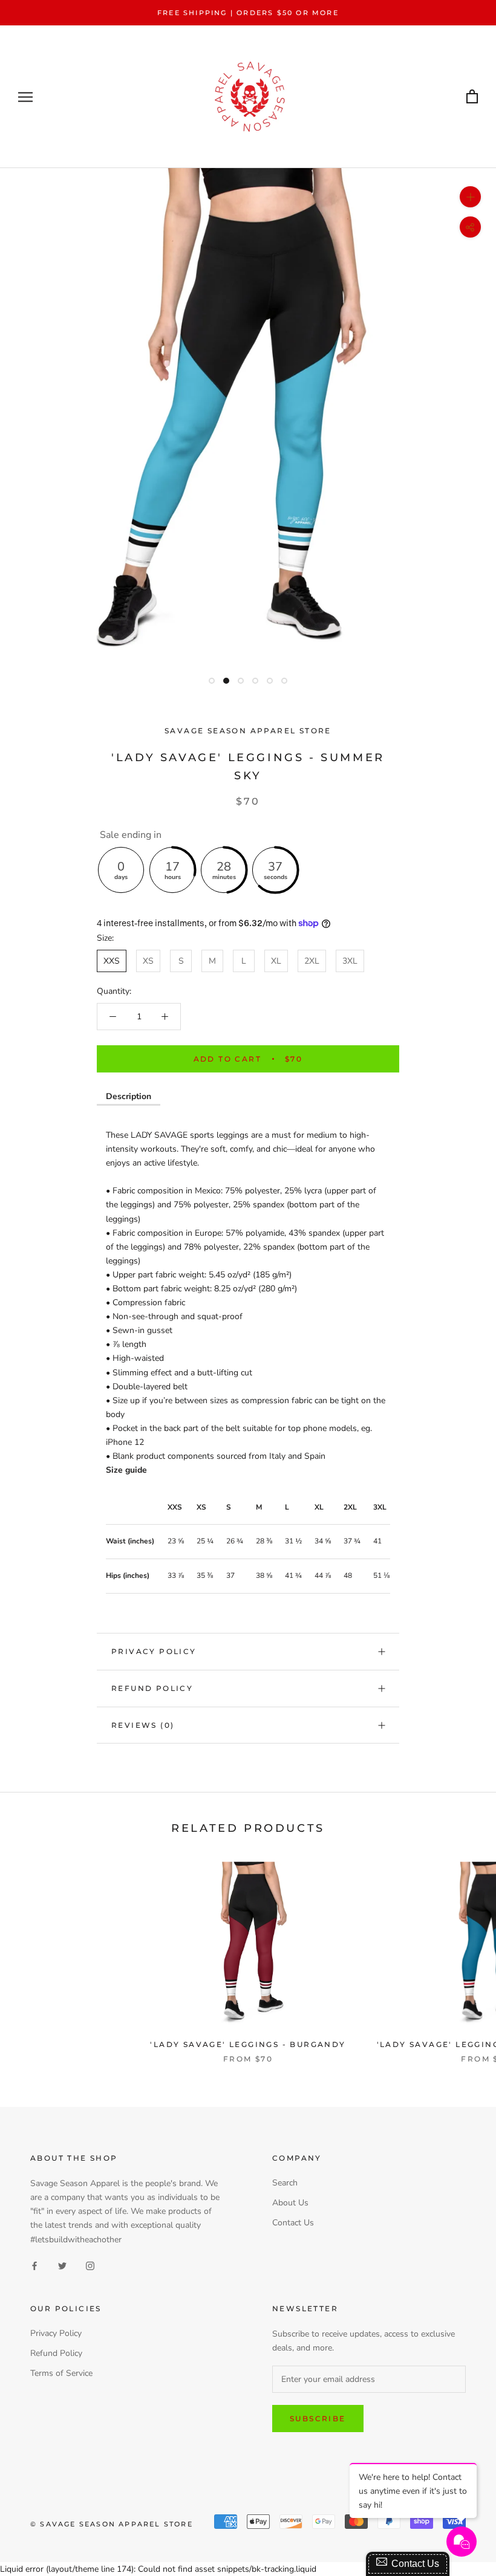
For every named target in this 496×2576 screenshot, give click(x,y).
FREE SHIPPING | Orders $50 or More (248, 13)
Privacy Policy (154, 1651)
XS (148, 961)
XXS (112, 961)
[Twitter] (62, 2266)
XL (276, 961)
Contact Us (293, 2223)
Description (129, 1096)
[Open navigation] (25, 97)
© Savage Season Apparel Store (112, 2524)
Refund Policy (152, 1688)
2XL (312, 961)
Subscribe (318, 2419)
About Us (290, 2203)
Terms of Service (61, 2373)
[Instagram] (90, 2266)
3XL (350, 961)
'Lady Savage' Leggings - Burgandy (248, 2044)
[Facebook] (34, 2266)
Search (285, 2183)
